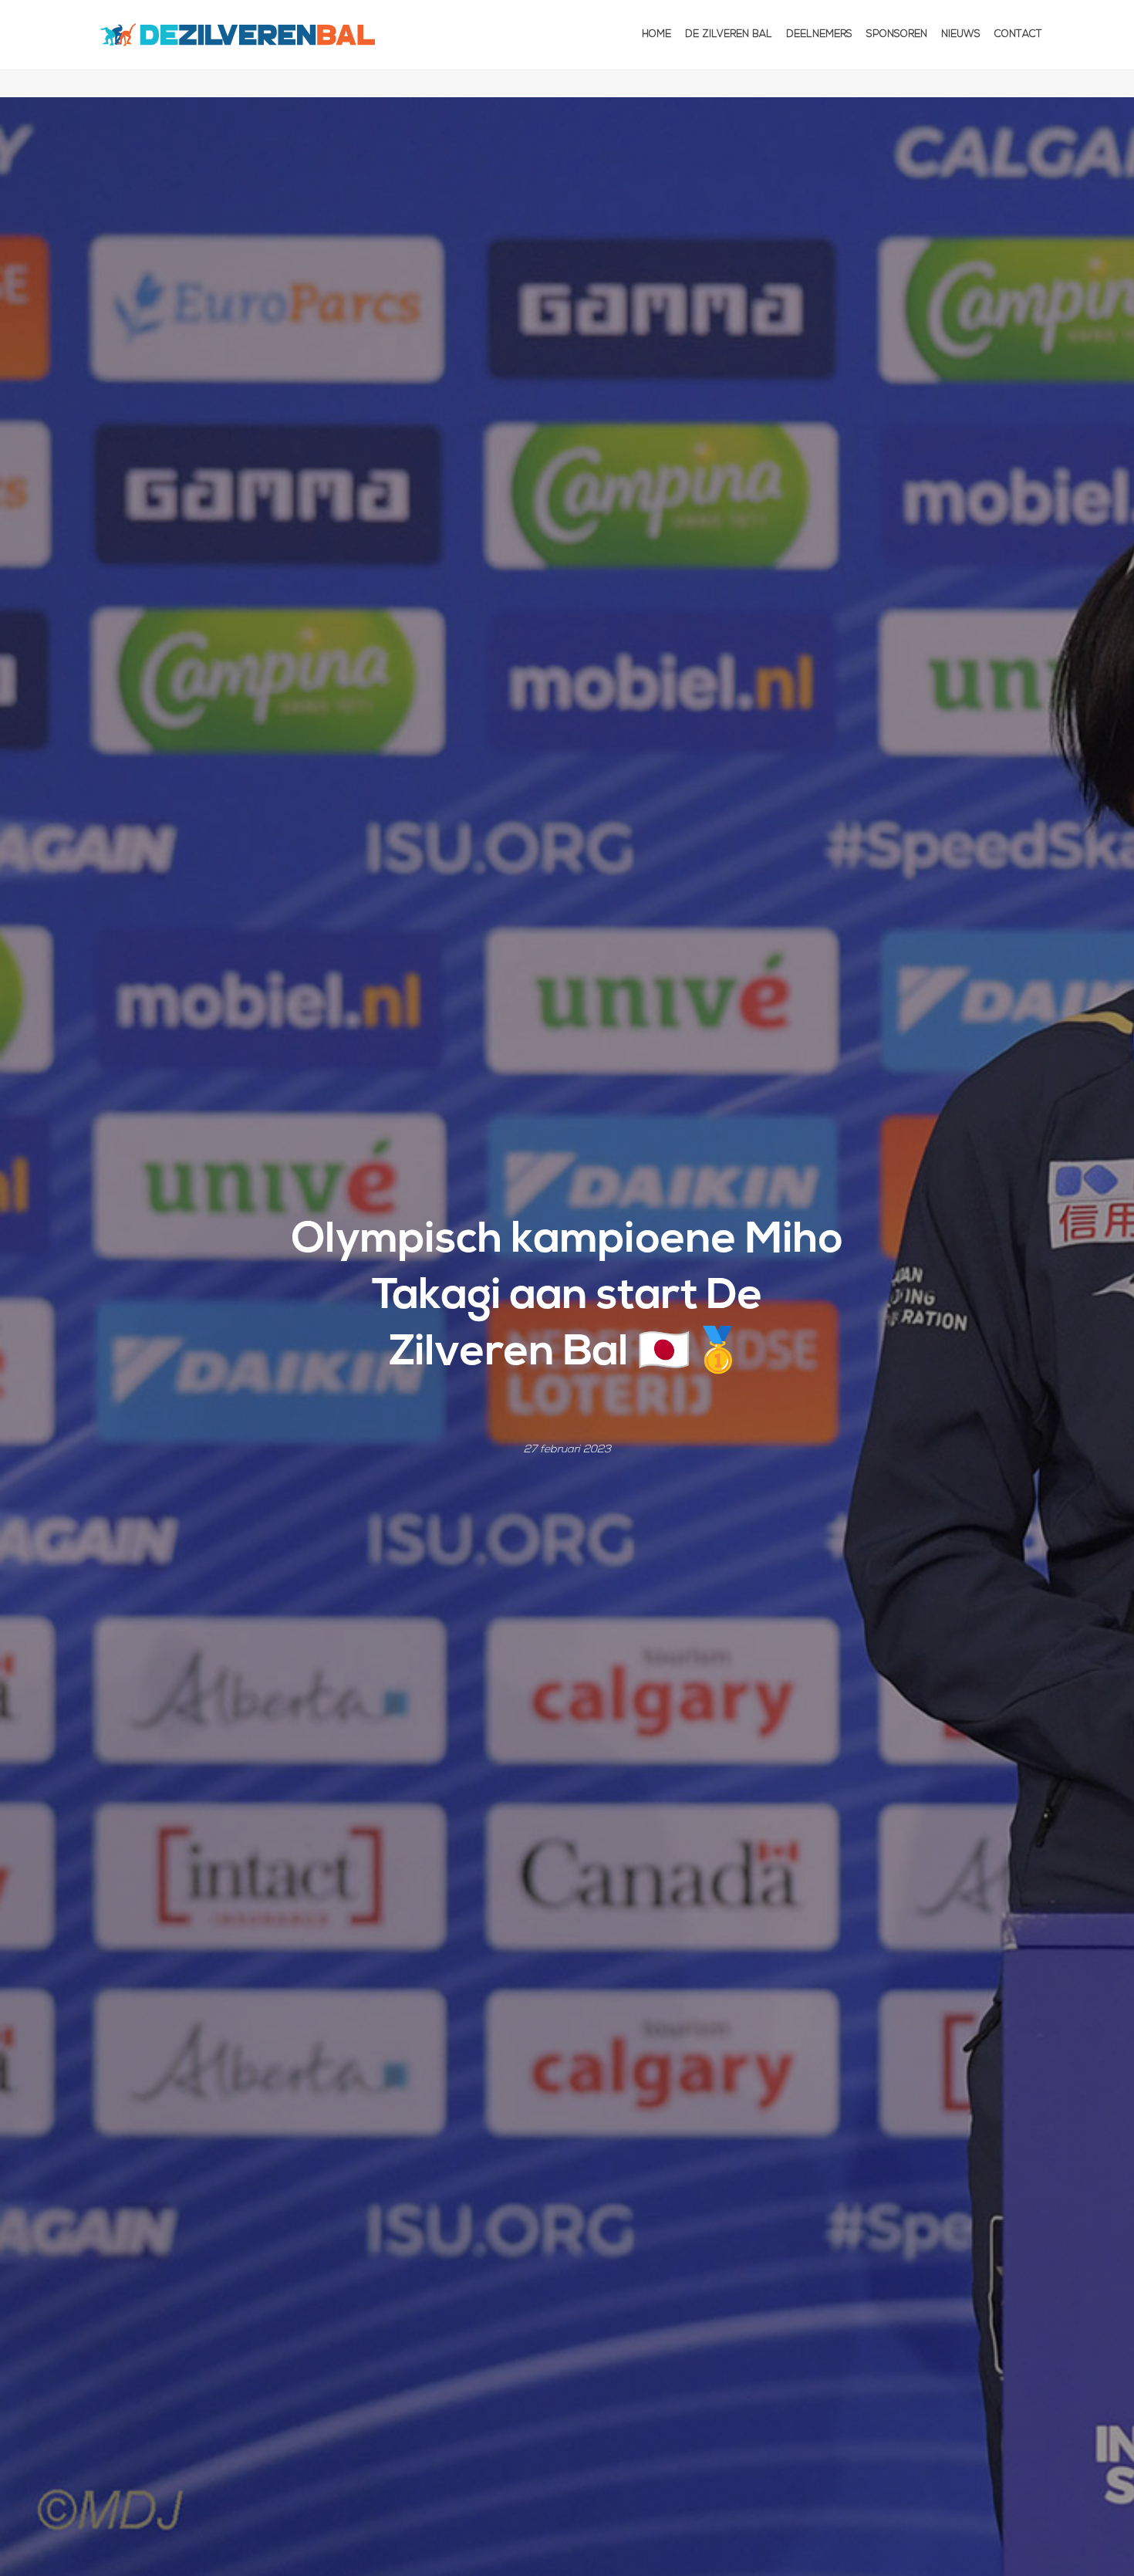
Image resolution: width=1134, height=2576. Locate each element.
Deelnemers (819, 34)
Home (656, 34)
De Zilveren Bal (729, 34)
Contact (1018, 34)
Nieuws (961, 34)
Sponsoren (897, 34)
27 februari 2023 (567, 1450)
